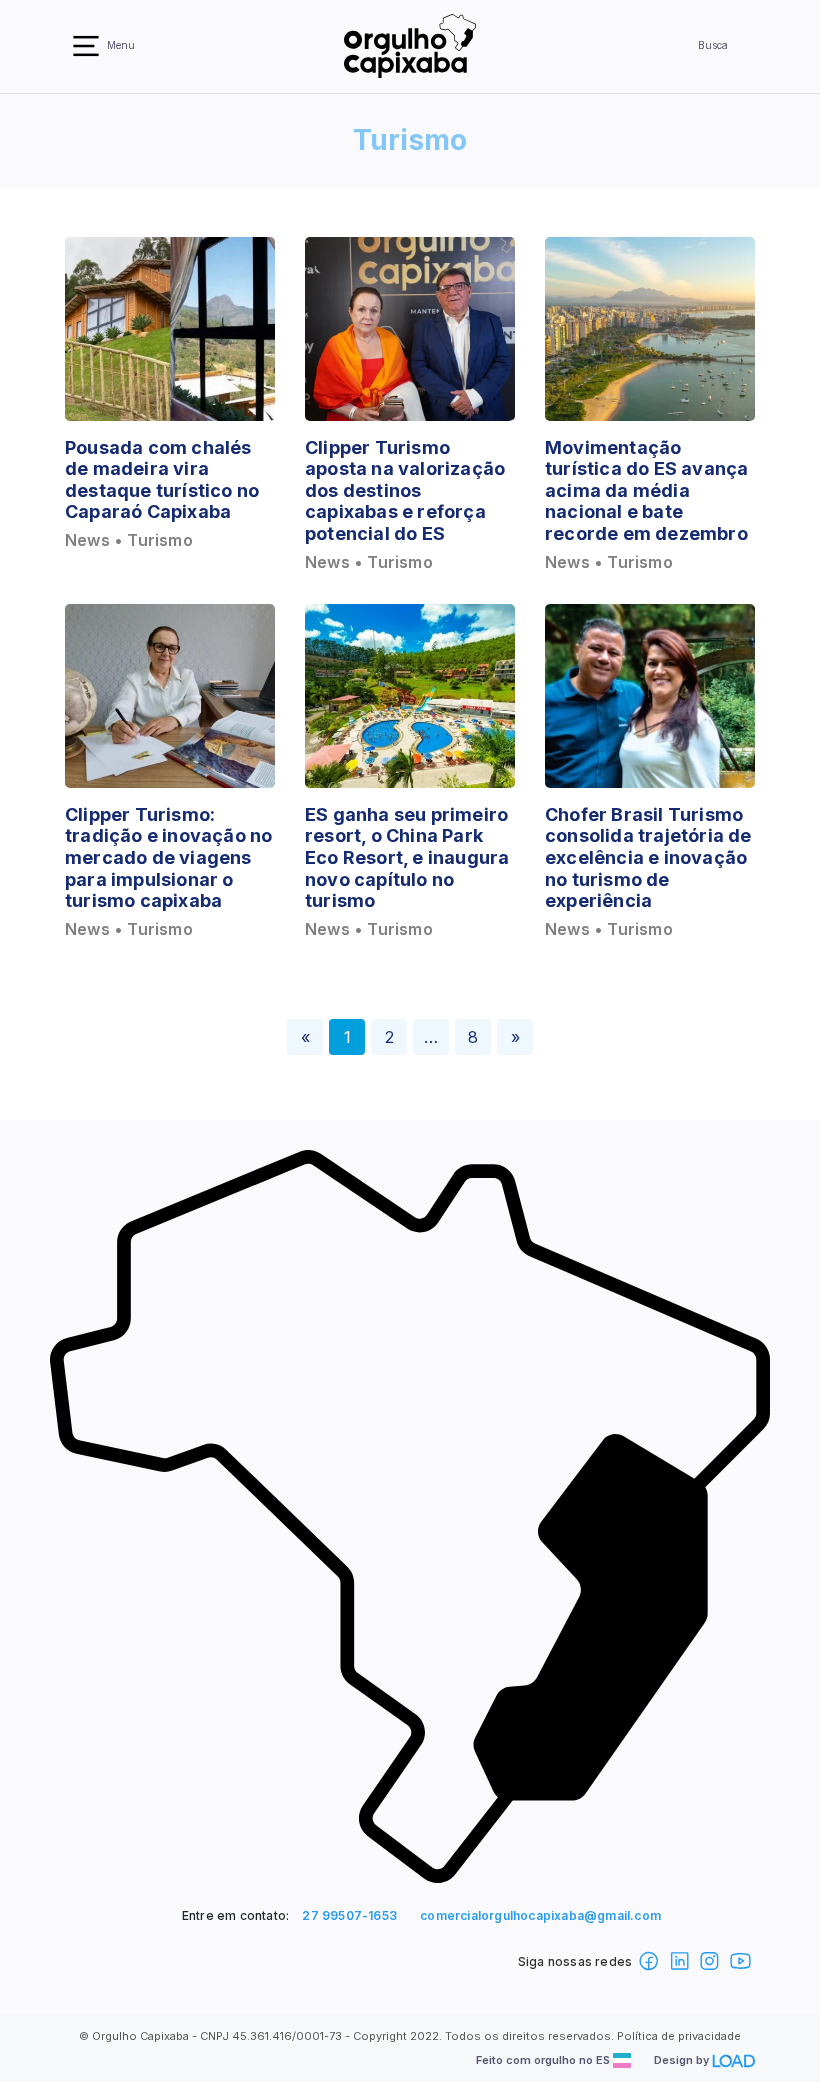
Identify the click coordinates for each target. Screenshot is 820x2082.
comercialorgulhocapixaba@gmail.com (540, 1915)
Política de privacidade (679, 2036)
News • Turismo (129, 540)
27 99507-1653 (349, 1915)
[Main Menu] (86, 46)
